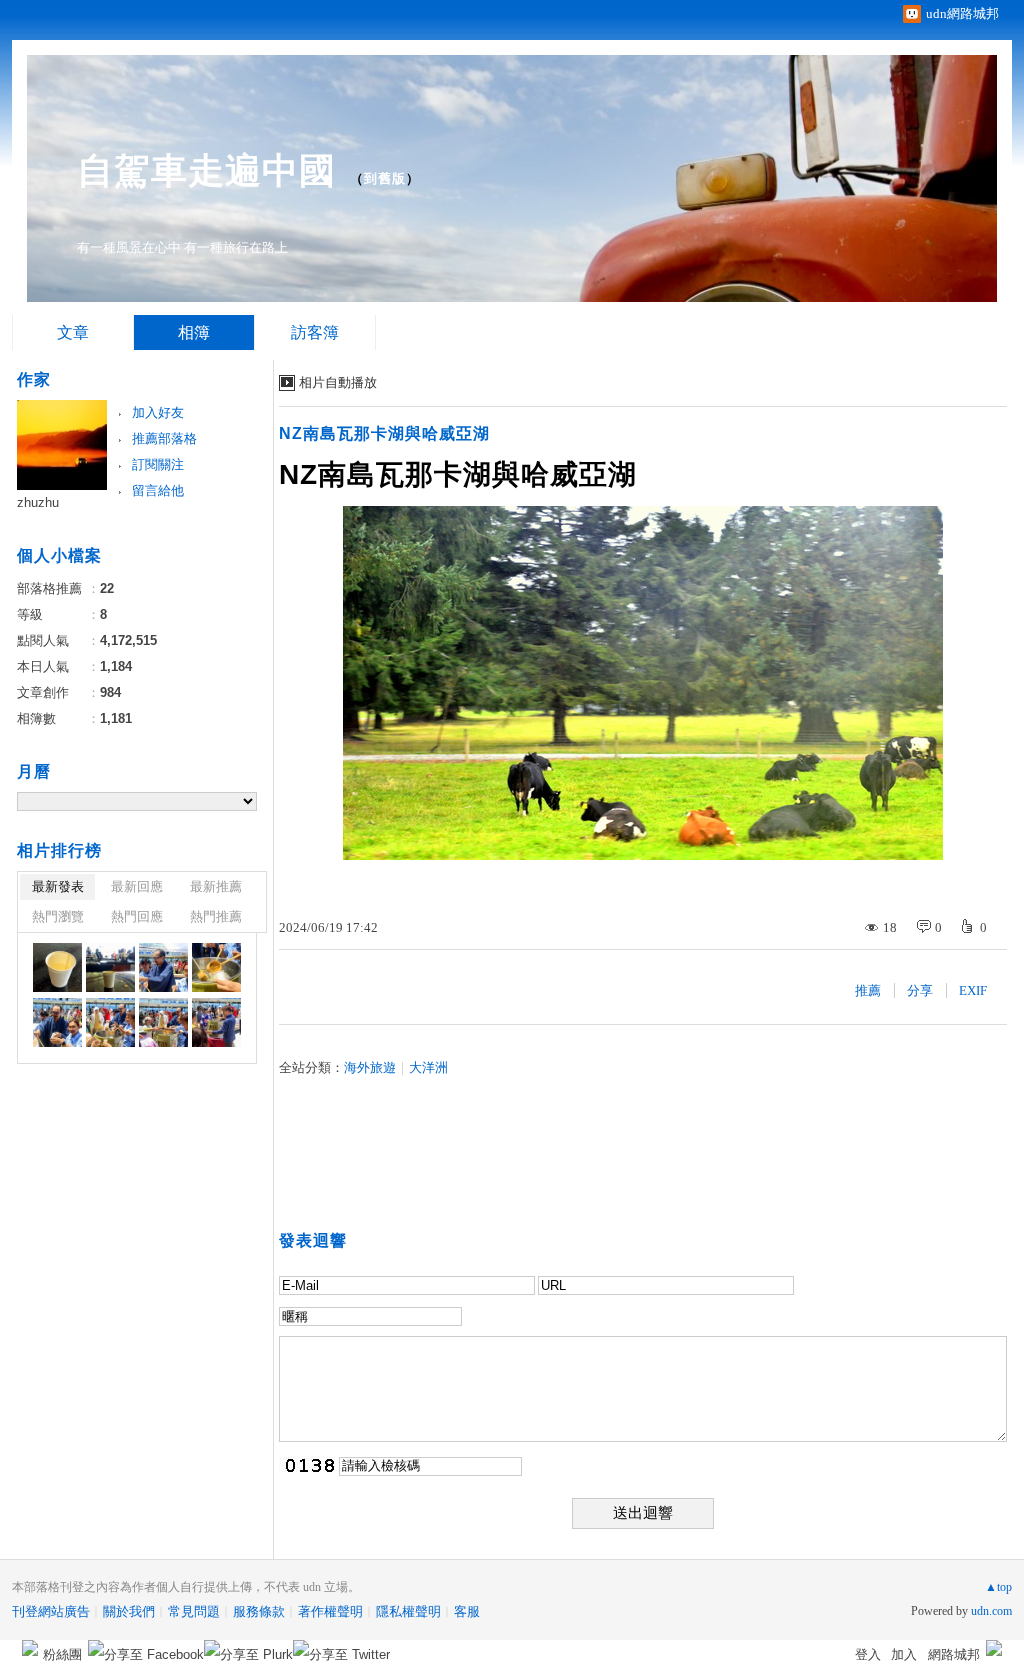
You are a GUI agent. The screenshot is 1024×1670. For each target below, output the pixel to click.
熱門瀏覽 (58, 916)
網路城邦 (954, 1654)
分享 (920, 990)
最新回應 (137, 886)
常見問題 (194, 1611)
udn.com (991, 1611)
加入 (904, 1654)
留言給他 (158, 490)
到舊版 (385, 178)
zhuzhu (38, 502)
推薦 (868, 990)
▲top (998, 1587)
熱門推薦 (216, 916)
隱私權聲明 (408, 1611)
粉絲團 (62, 1654)
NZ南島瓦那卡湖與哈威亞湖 (384, 433)
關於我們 (129, 1611)
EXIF (973, 990)
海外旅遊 (370, 1067)
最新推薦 (216, 886)
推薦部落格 (164, 438)
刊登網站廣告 (51, 1611)
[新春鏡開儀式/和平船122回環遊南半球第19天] (57, 967)
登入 (868, 1654)
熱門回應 (137, 916)
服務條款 (259, 1611)
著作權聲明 (330, 1611)
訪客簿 (315, 332)
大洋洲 (428, 1067)
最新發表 (58, 886)
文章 (73, 332)
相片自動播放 (338, 382)
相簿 (194, 332)
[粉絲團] (30, 1648)
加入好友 (158, 412)
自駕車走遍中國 (206, 170)
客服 (467, 1611)
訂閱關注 (158, 464)
